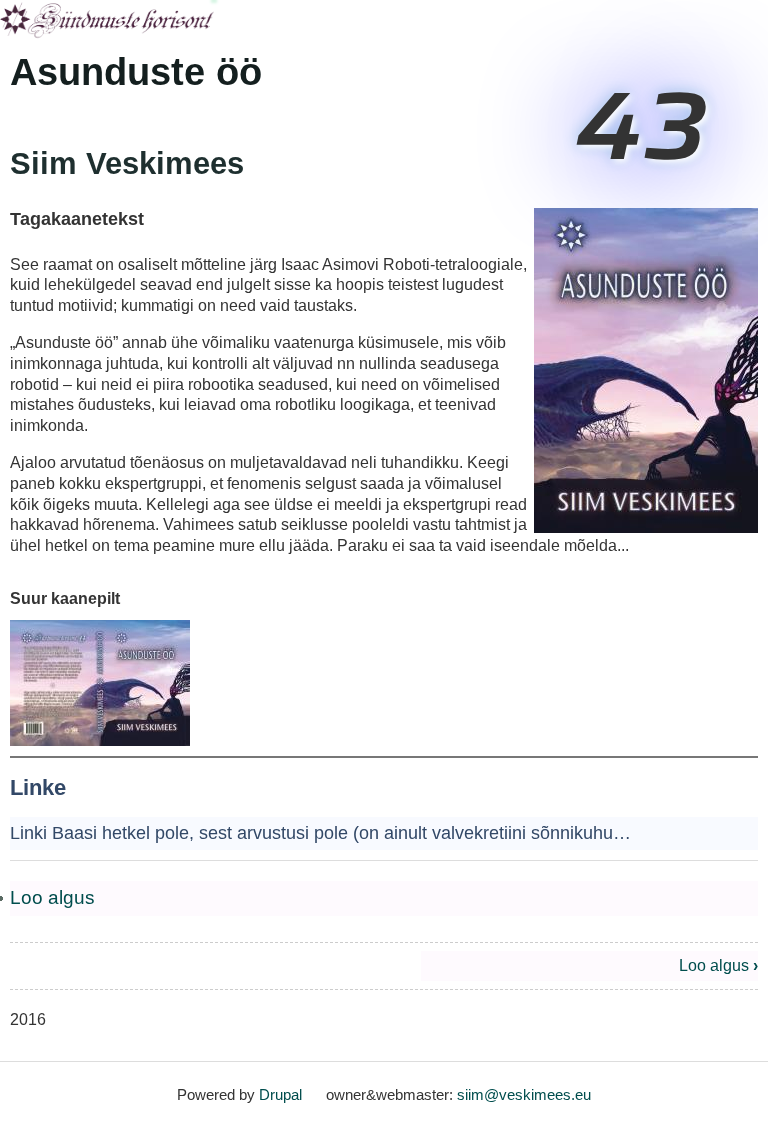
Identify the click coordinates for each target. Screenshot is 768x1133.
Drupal (280, 1094)
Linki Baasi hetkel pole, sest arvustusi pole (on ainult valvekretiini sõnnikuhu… (320, 833)
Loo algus (52, 897)
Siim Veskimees (127, 163)
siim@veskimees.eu (524, 1094)
